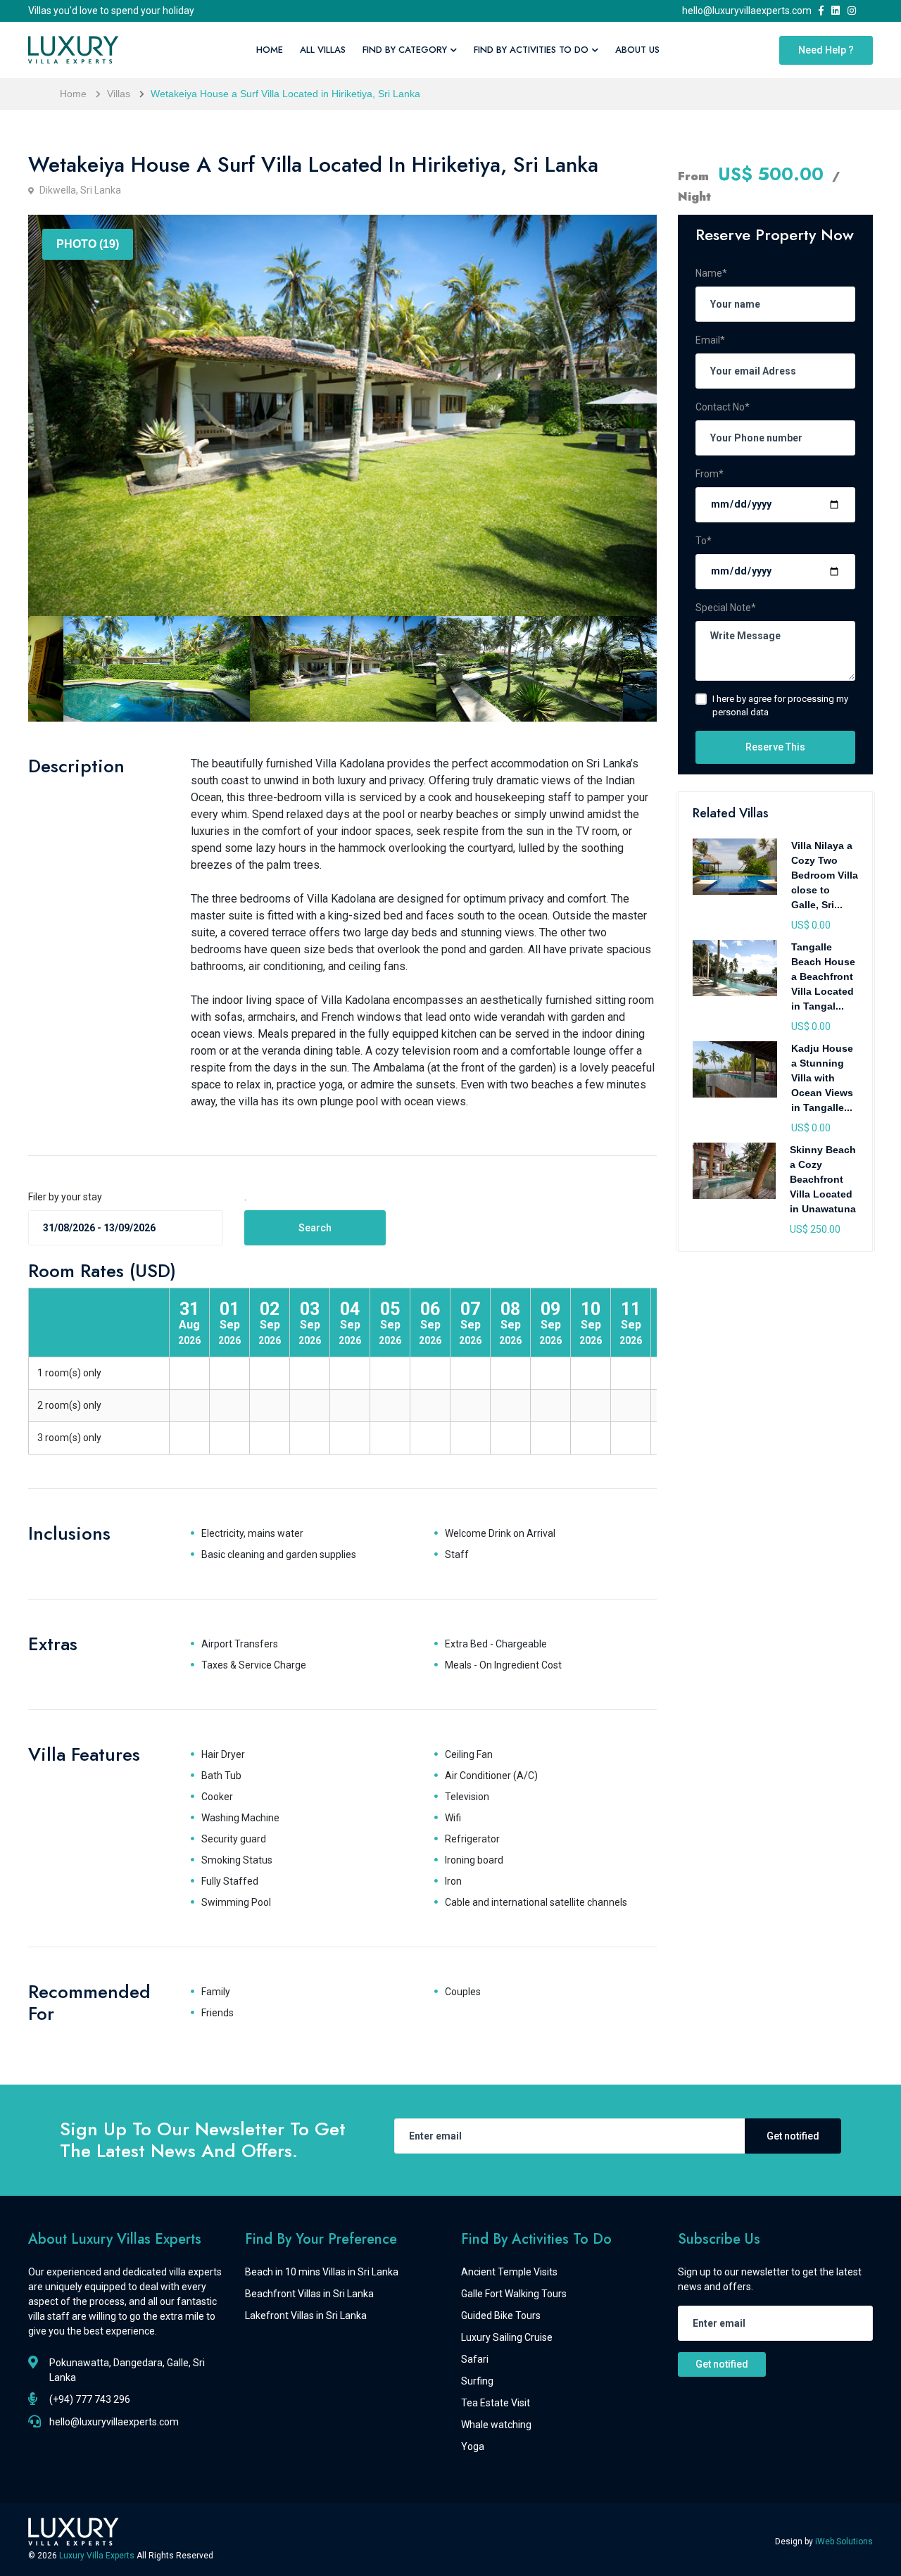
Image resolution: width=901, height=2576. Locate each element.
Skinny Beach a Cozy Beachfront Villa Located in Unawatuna (823, 1179)
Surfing (477, 2381)
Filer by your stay (65, 1197)
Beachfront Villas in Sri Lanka (309, 2294)
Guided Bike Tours (501, 2316)
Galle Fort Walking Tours (514, 2294)
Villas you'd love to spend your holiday (111, 11)
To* (704, 541)
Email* (710, 340)
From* (710, 474)
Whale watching (496, 2425)
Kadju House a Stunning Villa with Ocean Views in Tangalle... (822, 1078)
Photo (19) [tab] (88, 244)
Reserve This (775, 747)
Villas (119, 94)
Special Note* (726, 608)
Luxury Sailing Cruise (507, 2337)
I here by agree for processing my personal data (780, 706)
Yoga (473, 2446)
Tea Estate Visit (496, 2403)
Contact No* (723, 407)
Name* (711, 273)
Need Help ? (826, 50)
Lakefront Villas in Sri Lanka (306, 2316)
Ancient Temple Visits (509, 2272)
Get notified (793, 2136)
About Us (637, 50)
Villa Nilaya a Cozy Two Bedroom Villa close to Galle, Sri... (825, 875)
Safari (475, 2359)
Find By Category (405, 50)
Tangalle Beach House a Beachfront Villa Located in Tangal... (823, 976)
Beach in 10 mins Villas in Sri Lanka (322, 2272)
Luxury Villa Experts (98, 2556)
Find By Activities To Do (531, 50)
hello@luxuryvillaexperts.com (749, 11)
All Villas (323, 50)
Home (270, 50)
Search (315, 1228)
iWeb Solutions (844, 2542)
